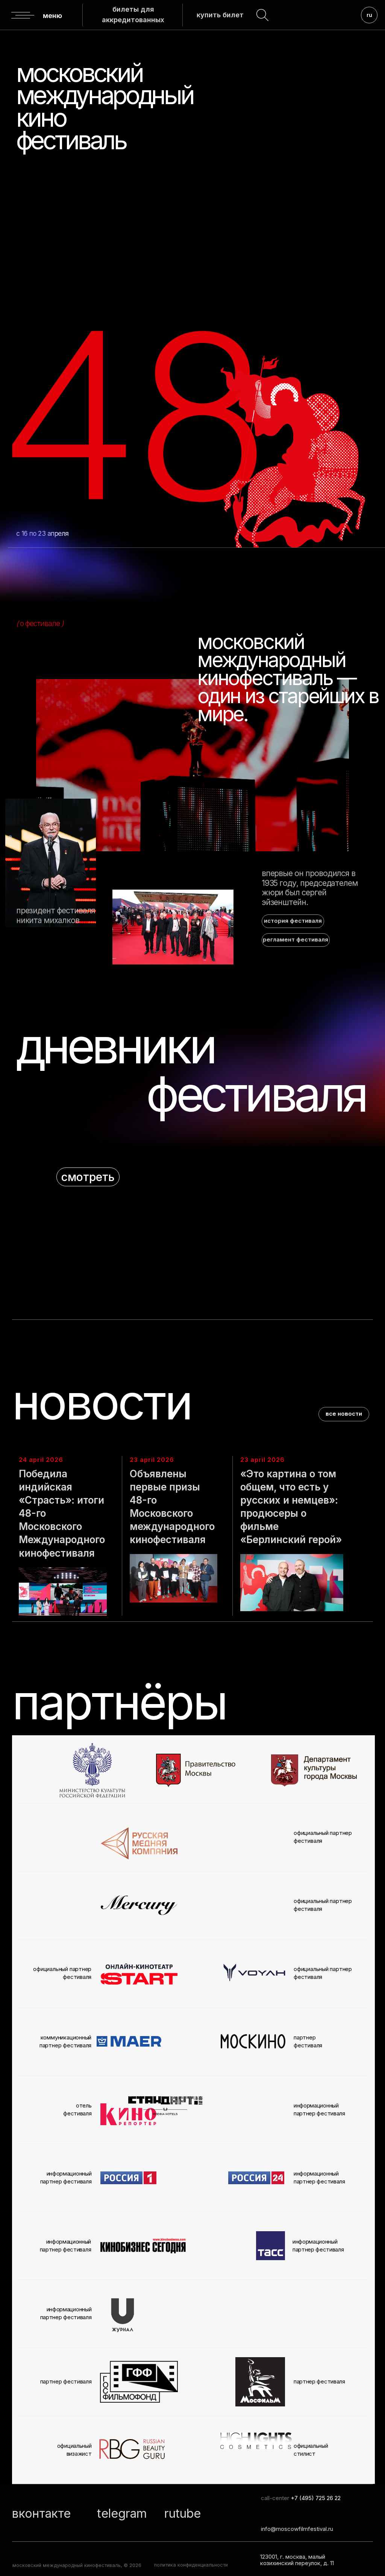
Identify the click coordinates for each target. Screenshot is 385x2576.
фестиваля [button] (256, 1094)
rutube (183, 2513)
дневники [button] (115, 1046)
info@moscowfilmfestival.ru (297, 2529)
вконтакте (41, 2513)
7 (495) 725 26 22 (318, 2498)
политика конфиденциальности (191, 2565)
